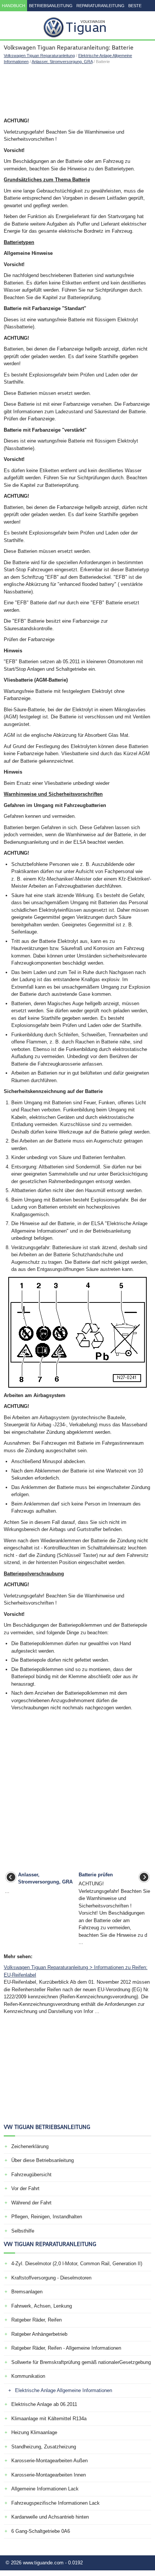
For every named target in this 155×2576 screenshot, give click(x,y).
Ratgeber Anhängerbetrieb (39, 2334)
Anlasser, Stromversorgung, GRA (62, 62)
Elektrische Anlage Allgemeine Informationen (64, 2390)
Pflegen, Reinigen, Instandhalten (47, 2217)
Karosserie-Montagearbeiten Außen (49, 2461)
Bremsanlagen (27, 2292)
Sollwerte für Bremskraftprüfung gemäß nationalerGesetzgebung (81, 2362)
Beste (135, 6)
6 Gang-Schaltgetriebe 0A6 (41, 2531)
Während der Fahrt (31, 2203)
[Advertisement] (77, 91)
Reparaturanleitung (100, 6)
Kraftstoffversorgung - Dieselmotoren (51, 2278)
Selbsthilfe (23, 2231)
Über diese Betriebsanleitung (43, 2160)
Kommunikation (28, 2376)
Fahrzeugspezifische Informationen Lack (55, 2503)
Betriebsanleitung (51, 6)
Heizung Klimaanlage (34, 2432)
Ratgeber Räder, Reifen (36, 2320)
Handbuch (14, 6)
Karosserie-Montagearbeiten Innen (49, 2475)
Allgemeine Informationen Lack (45, 2489)
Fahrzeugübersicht (31, 2175)
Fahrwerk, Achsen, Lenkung (42, 2306)
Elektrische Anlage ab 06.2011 (44, 2404)
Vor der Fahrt (25, 2188)
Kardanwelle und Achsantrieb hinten (50, 2517)
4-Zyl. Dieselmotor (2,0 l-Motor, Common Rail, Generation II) (77, 2264)
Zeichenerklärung (30, 2146)
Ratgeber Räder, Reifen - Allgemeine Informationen (66, 2348)
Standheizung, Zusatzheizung (44, 2447)
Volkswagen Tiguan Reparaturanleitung (39, 56)
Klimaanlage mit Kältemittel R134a (49, 2419)
